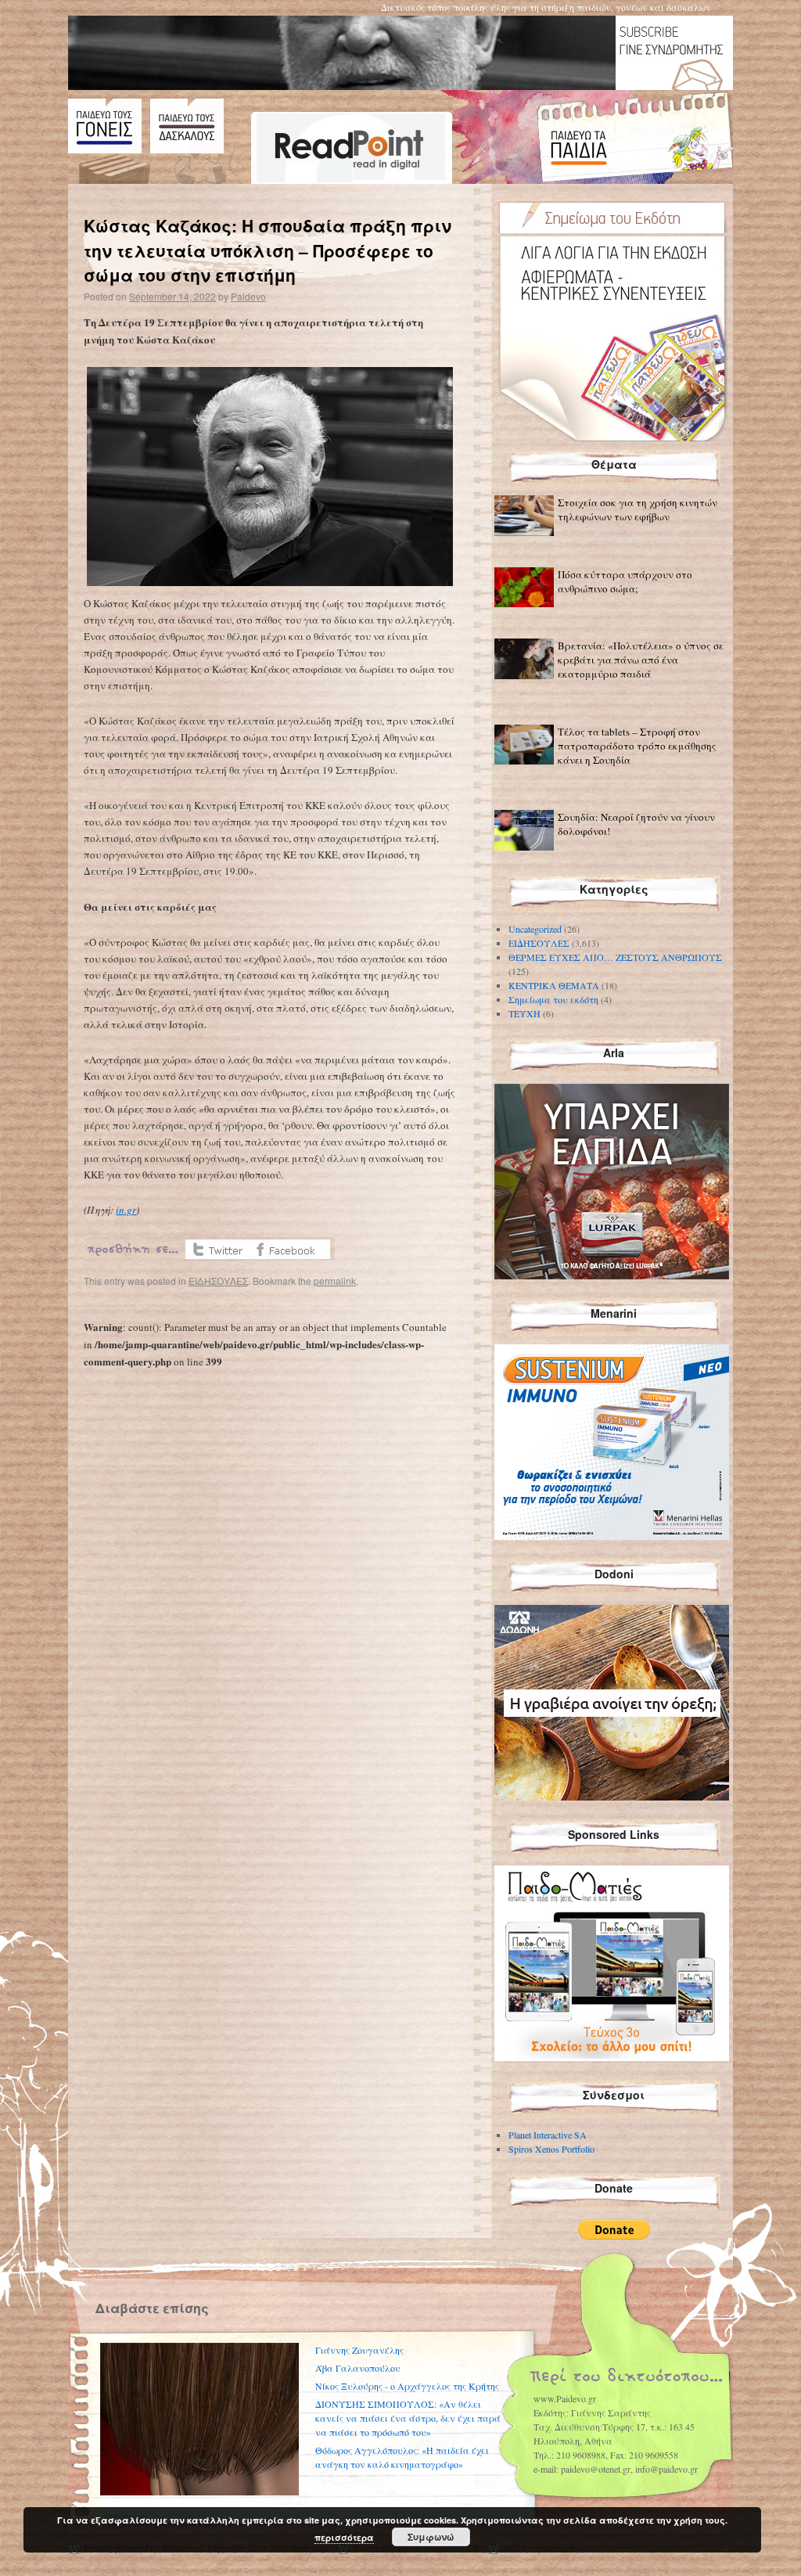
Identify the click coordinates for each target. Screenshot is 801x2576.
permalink (335, 1281)
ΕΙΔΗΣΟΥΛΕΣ (218, 1281)
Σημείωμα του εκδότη (553, 999)
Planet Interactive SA (548, 2135)
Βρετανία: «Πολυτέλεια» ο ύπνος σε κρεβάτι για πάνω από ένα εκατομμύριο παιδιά (641, 660)
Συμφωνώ (431, 2537)
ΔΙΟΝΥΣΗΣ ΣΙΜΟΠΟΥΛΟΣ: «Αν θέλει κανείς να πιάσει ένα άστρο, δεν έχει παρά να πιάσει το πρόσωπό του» (408, 2418)
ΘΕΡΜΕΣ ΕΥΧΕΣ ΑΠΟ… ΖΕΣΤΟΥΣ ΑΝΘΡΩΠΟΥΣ (615, 957)
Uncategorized (535, 929)
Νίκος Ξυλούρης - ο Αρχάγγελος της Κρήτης (407, 2386)
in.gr (126, 1210)
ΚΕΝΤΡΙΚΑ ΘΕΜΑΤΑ (554, 985)
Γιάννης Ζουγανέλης (359, 2350)
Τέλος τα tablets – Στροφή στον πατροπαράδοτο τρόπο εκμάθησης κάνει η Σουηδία (637, 746)
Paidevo (248, 296)
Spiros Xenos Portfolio (551, 2149)
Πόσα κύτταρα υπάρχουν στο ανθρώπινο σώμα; (625, 581)
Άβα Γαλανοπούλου (358, 2368)
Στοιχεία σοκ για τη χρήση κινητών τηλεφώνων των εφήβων (638, 509)
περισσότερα (344, 2537)
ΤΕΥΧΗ (524, 1013)
